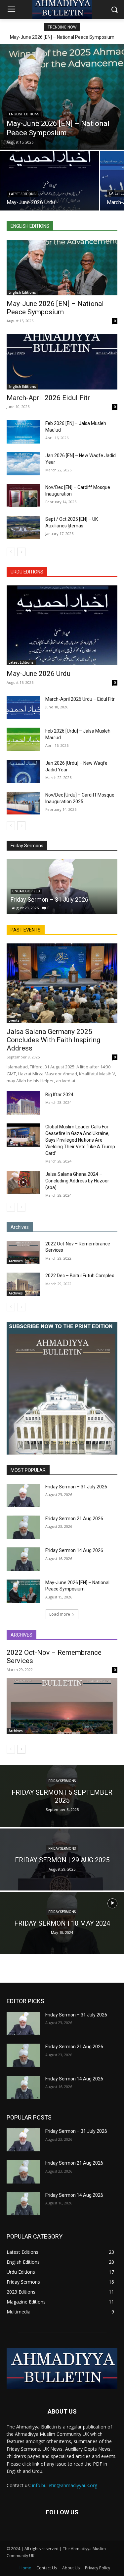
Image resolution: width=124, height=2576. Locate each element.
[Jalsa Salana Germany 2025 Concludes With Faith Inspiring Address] (62, 983)
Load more (60, 1614)
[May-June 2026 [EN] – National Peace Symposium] (62, 97)
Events (14, 1020)
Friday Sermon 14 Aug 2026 (74, 1550)
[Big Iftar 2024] (23, 1103)
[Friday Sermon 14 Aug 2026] (23, 1559)
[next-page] (21, 552)
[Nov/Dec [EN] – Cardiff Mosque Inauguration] (23, 496)
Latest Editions (22, 194)
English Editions (24, 114)
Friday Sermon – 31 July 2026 (49, 899)
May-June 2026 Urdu (39, 674)
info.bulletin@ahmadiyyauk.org (65, 2485)
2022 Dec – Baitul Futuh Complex (80, 1276)
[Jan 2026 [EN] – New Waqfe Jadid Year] (23, 464)
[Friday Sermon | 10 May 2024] (62, 1923)
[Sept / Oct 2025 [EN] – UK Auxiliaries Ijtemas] (23, 527)
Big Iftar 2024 (59, 1095)
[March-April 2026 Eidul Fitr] (62, 362)
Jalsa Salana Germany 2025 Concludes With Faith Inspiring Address (53, 1040)
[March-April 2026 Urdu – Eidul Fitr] (23, 707)
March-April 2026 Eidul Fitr (48, 398)
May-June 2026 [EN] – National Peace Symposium (62, 37)
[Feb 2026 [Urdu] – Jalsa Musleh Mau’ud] (23, 739)
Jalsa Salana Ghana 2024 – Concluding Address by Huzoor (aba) (77, 1181)
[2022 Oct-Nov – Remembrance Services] (23, 1252)
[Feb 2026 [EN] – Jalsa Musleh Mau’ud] (23, 432)
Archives (16, 1261)
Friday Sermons (62, 1781)
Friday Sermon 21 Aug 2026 (74, 1519)
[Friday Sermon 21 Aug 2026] (23, 1527)
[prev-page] (11, 552)
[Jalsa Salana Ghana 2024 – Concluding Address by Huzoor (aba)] (23, 1182)
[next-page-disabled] (21, 1207)
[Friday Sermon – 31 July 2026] (62, 887)
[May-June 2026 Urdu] (50, 181)
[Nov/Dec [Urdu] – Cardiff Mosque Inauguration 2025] (23, 803)
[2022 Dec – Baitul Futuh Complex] (23, 1284)
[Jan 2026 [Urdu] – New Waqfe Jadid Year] (23, 771)
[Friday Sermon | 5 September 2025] (62, 1796)
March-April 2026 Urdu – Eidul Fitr (80, 699)
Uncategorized (26, 891)
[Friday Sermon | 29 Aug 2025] (62, 1860)
